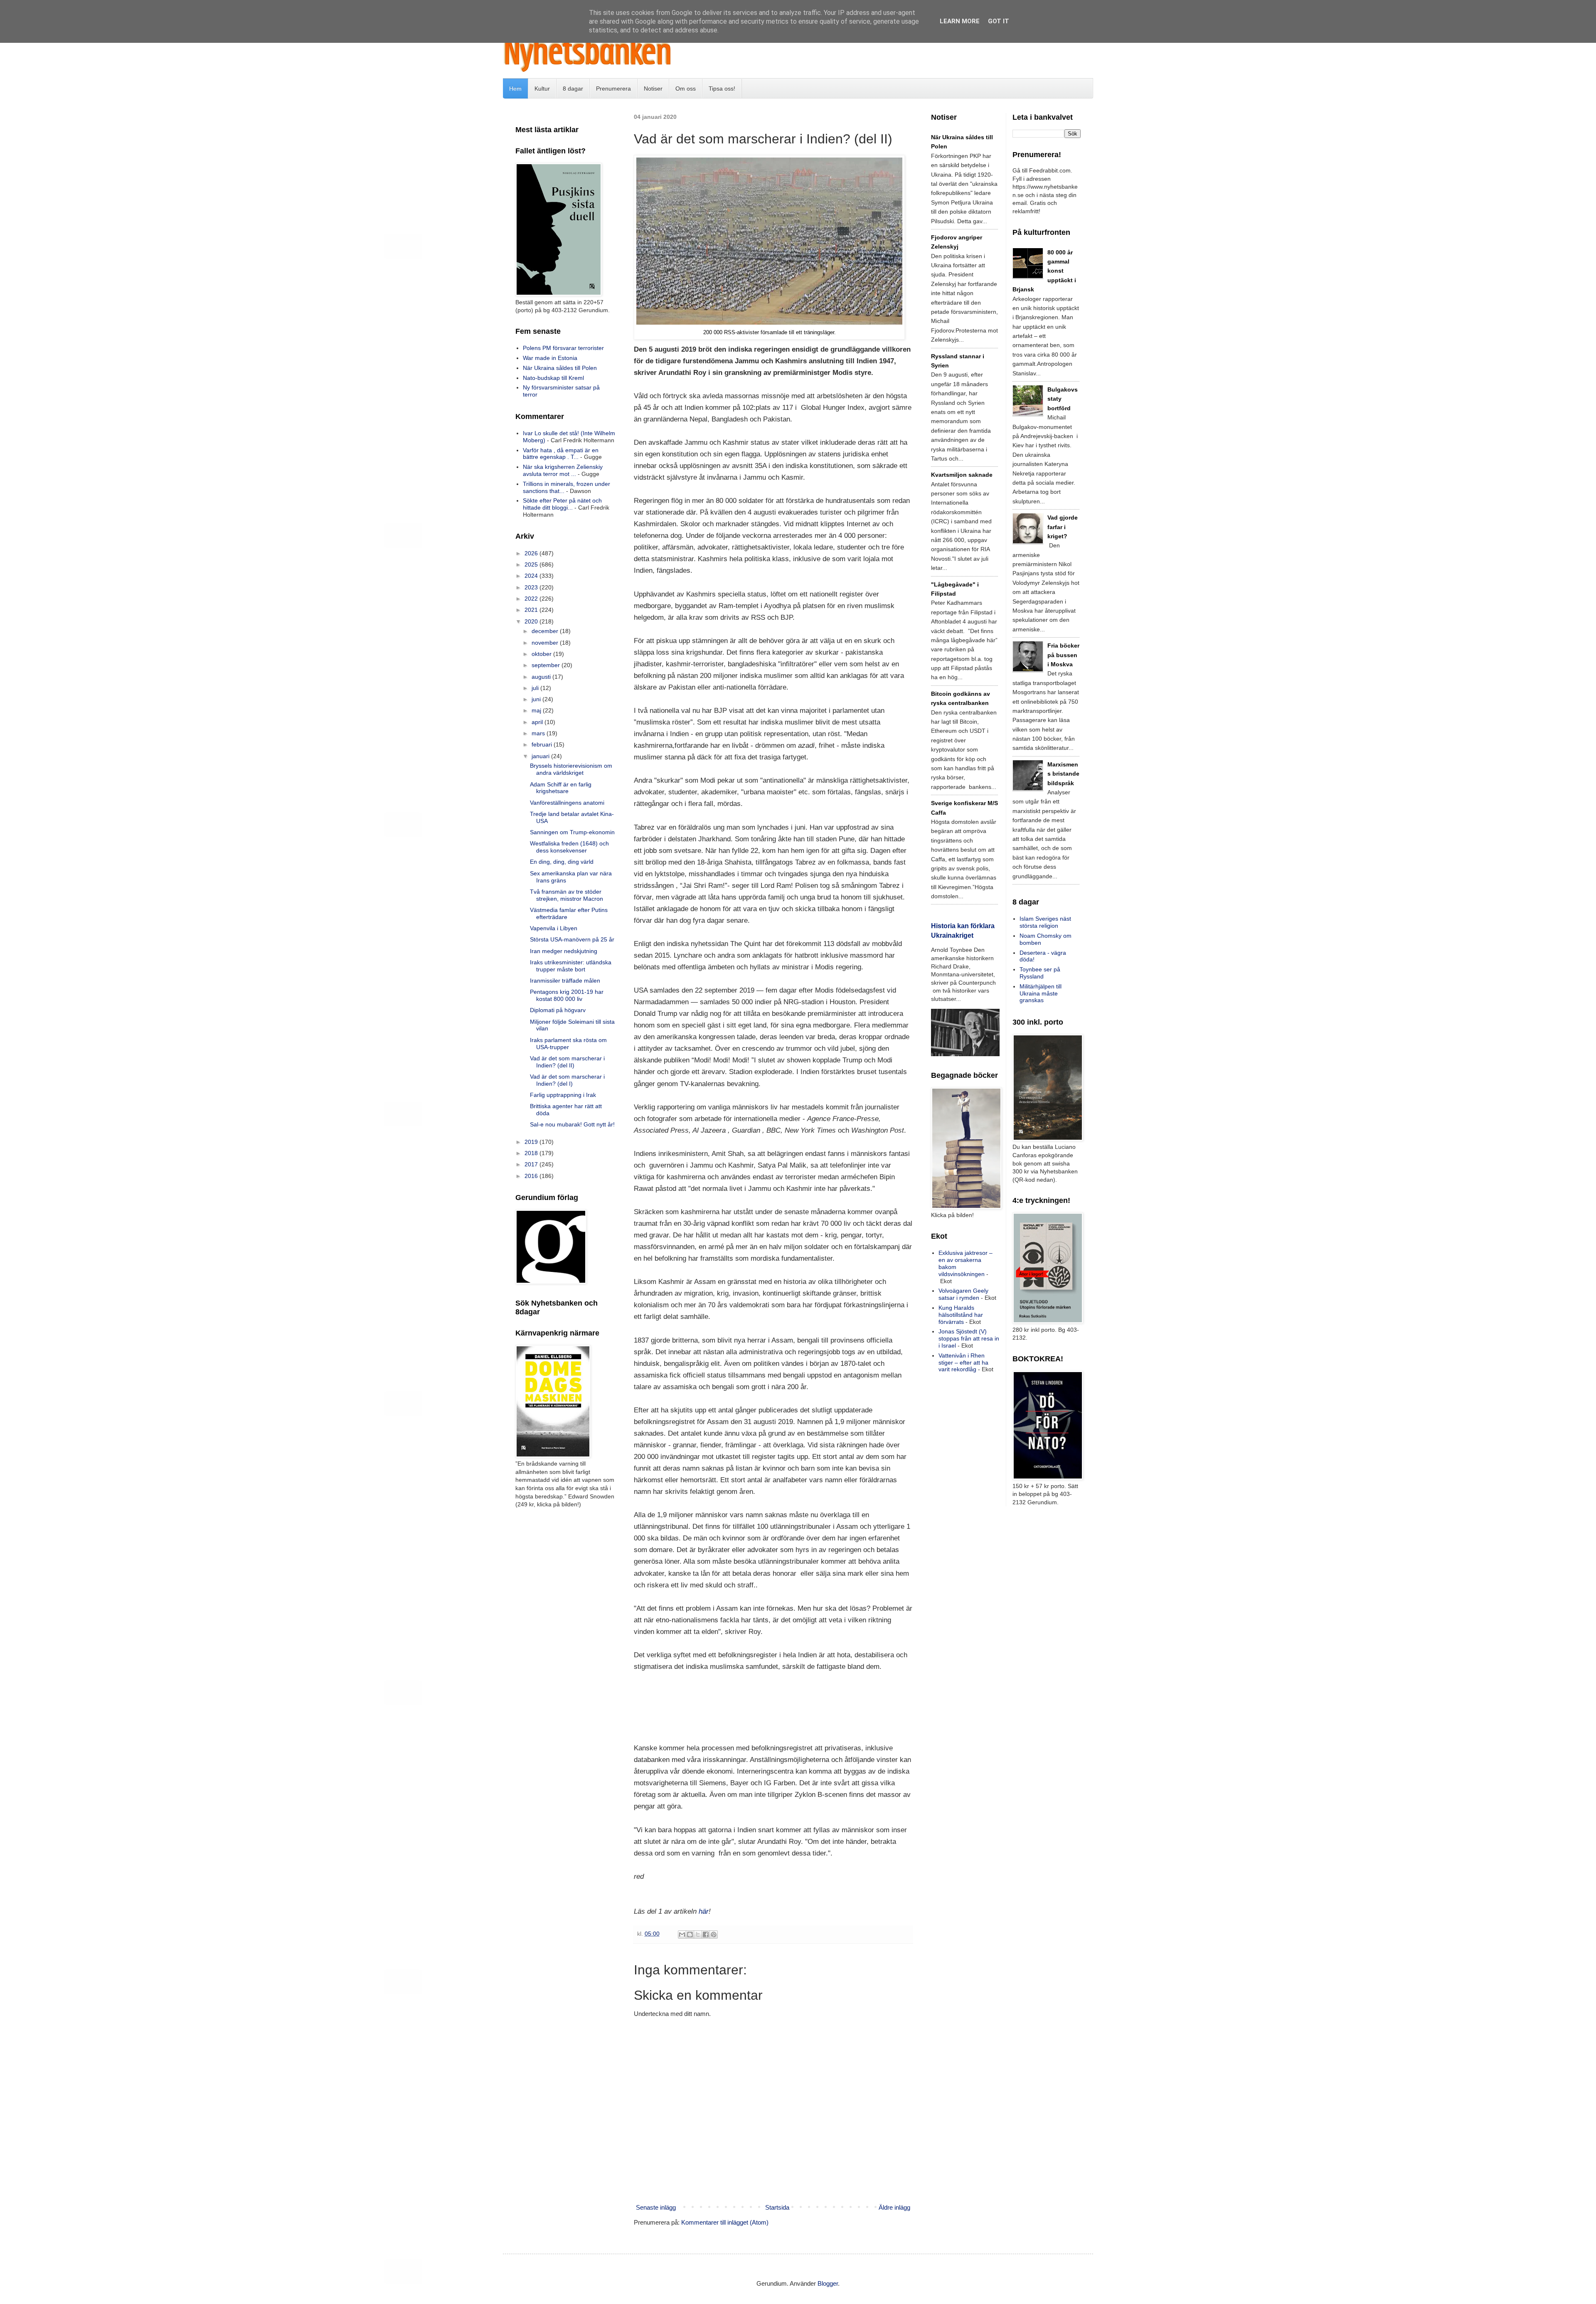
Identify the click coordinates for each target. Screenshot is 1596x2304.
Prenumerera (613, 89)
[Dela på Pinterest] (714, 1934)
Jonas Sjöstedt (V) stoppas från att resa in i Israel (969, 1338)
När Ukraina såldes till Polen (560, 368)
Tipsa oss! (722, 89)
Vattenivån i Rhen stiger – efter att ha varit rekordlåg (963, 1363)
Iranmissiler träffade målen (565, 981)
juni (537, 699)
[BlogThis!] (690, 1934)
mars (539, 733)
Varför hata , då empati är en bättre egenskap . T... (561, 454)
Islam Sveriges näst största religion (1045, 922)
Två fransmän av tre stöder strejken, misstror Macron (566, 895)
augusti (542, 677)
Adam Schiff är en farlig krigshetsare (561, 788)
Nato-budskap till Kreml (553, 378)
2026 (532, 553)
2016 (532, 1176)
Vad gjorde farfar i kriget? (1063, 527)
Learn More (960, 21)
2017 (532, 1164)
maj (537, 710)
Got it (999, 21)
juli (536, 688)
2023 (532, 587)
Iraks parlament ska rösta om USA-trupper (568, 1044)
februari (543, 744)
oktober (542, 654)
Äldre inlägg (894, 2207)
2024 (532, 576)
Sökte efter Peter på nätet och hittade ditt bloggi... (562, 504)
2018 (532, 1153)
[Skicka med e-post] (682, 1934)
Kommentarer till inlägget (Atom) (725, 2222)
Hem (515, 89)
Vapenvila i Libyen (554, 928)
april (538, 722)
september (547, 665)
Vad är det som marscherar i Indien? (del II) (567, 1062)
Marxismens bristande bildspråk (1063, 774)
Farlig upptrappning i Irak (563, 1095)
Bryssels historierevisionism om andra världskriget (571, 769)
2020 (532, 621)
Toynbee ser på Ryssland (1040, 973)
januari (541, 756)
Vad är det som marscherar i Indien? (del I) (567, 1080)
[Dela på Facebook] (706, 1934)
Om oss (686, 89)
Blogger (828, 2283)
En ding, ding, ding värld (562, 862)
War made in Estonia (550, 358)
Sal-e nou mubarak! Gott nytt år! (572, 1124)
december (546, 631)
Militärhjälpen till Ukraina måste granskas (1041, 993)
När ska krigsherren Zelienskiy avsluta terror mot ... (563, 470)
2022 (532, 599)
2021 (532, 610)
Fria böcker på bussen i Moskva (1063, 655)
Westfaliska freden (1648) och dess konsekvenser (569, 847)
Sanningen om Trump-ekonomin (572, 832)
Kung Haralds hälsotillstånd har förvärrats (961, 1315)
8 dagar (573, 89)
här (704, 1911)
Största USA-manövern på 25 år (572, 939)
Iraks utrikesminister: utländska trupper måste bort (571, 966)
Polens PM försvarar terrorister (563, 348)
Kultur (542, 89)
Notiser (653, 89)
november (546, 643)
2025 (532, 564)
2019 (532, 1142)
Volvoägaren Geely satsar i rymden (963, 1294)
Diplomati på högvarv (558, 1010)
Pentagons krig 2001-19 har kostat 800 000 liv (567, 995)
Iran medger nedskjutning (564, 951)
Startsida (777, 2207)
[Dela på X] (698, 1934)
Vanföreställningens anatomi (567, 803)
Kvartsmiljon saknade (962, 475)
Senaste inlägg (656, 2207)
